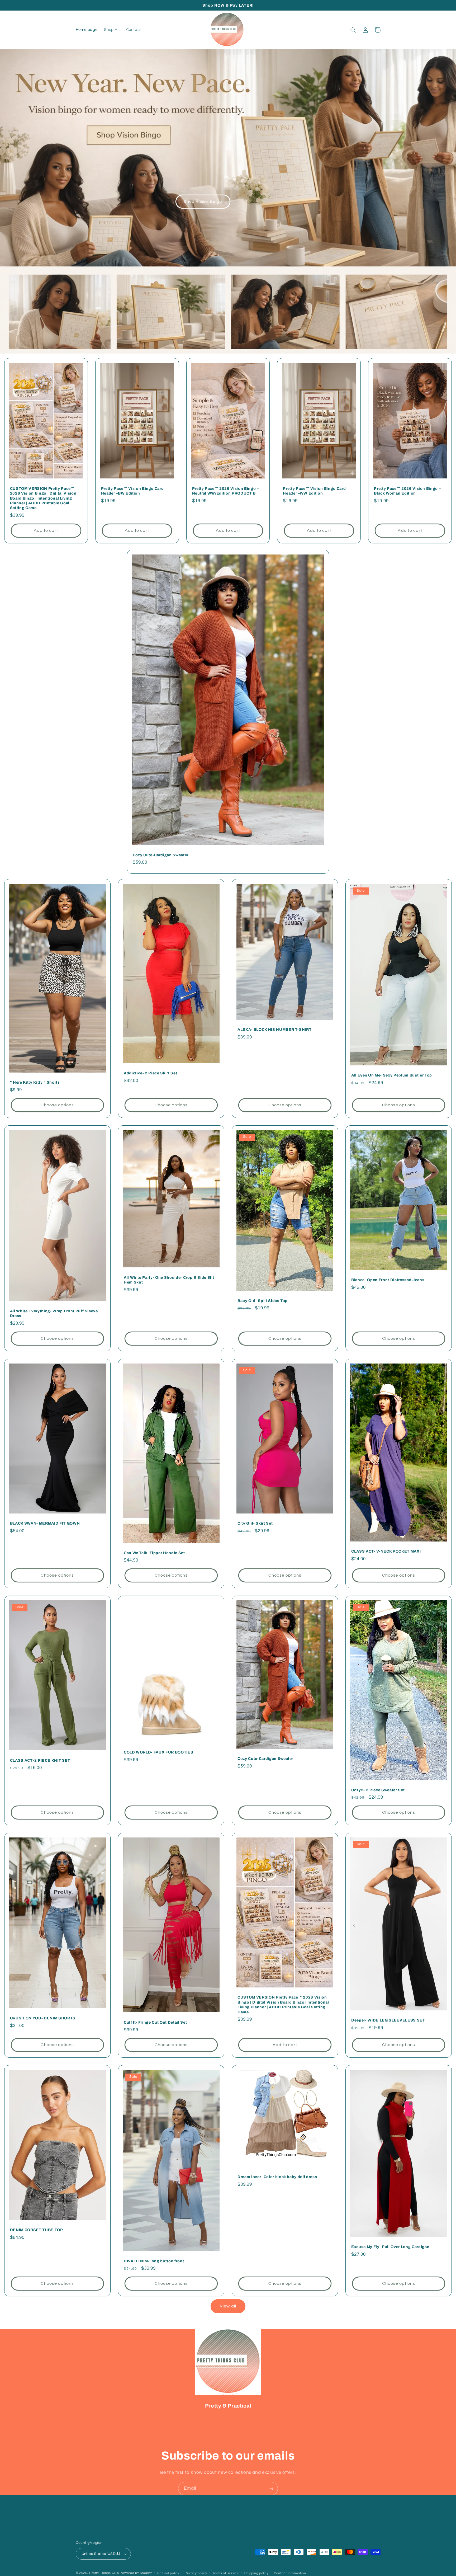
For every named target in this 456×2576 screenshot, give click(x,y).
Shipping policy (256, 2573)
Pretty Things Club (104, 2573)
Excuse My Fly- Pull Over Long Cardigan (390, 2247)
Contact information (290, 2573)
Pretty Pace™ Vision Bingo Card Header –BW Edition (132, 491)
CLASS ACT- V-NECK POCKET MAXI (386, 1551)
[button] (353, 30)
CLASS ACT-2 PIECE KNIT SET (40, 1760)
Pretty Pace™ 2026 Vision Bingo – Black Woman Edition (407, 491)
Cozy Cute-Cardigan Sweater (161, 855)
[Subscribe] (272, 2488)
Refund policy (168, 2573)
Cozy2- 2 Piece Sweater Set (378, 1790)
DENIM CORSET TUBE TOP (37, 2230)
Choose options (57, 1105)
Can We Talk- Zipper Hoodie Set (154, 1553)
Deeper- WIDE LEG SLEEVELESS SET (388, 2020)
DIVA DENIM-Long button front (154, 2261)
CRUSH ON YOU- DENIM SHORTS (43, 2018)
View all (228, 2306)
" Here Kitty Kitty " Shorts (35, 1082)
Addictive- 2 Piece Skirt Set (150, 1073)
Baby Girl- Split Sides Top (263, 1301)
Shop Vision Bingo (203, 201)
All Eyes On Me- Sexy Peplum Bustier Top (392, 1075)
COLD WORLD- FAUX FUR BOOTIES (158, 1752)
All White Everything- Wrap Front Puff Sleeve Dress (54, 1313)
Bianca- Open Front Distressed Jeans (388, 1280)
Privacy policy (196, 2573)
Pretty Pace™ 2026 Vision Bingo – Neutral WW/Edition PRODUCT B (225, 491)
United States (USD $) (101, 2554)
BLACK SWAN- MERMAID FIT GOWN (45, 1523)
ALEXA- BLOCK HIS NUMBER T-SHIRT (274, 1030)
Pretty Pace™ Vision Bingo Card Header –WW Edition (314, 491)
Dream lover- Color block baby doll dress (277, 2177)
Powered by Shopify (136, 2573)
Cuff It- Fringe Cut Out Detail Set (155, 2022)
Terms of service (226, 2573)
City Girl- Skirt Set (255, 1523)
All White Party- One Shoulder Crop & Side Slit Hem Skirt (169, 1280)
